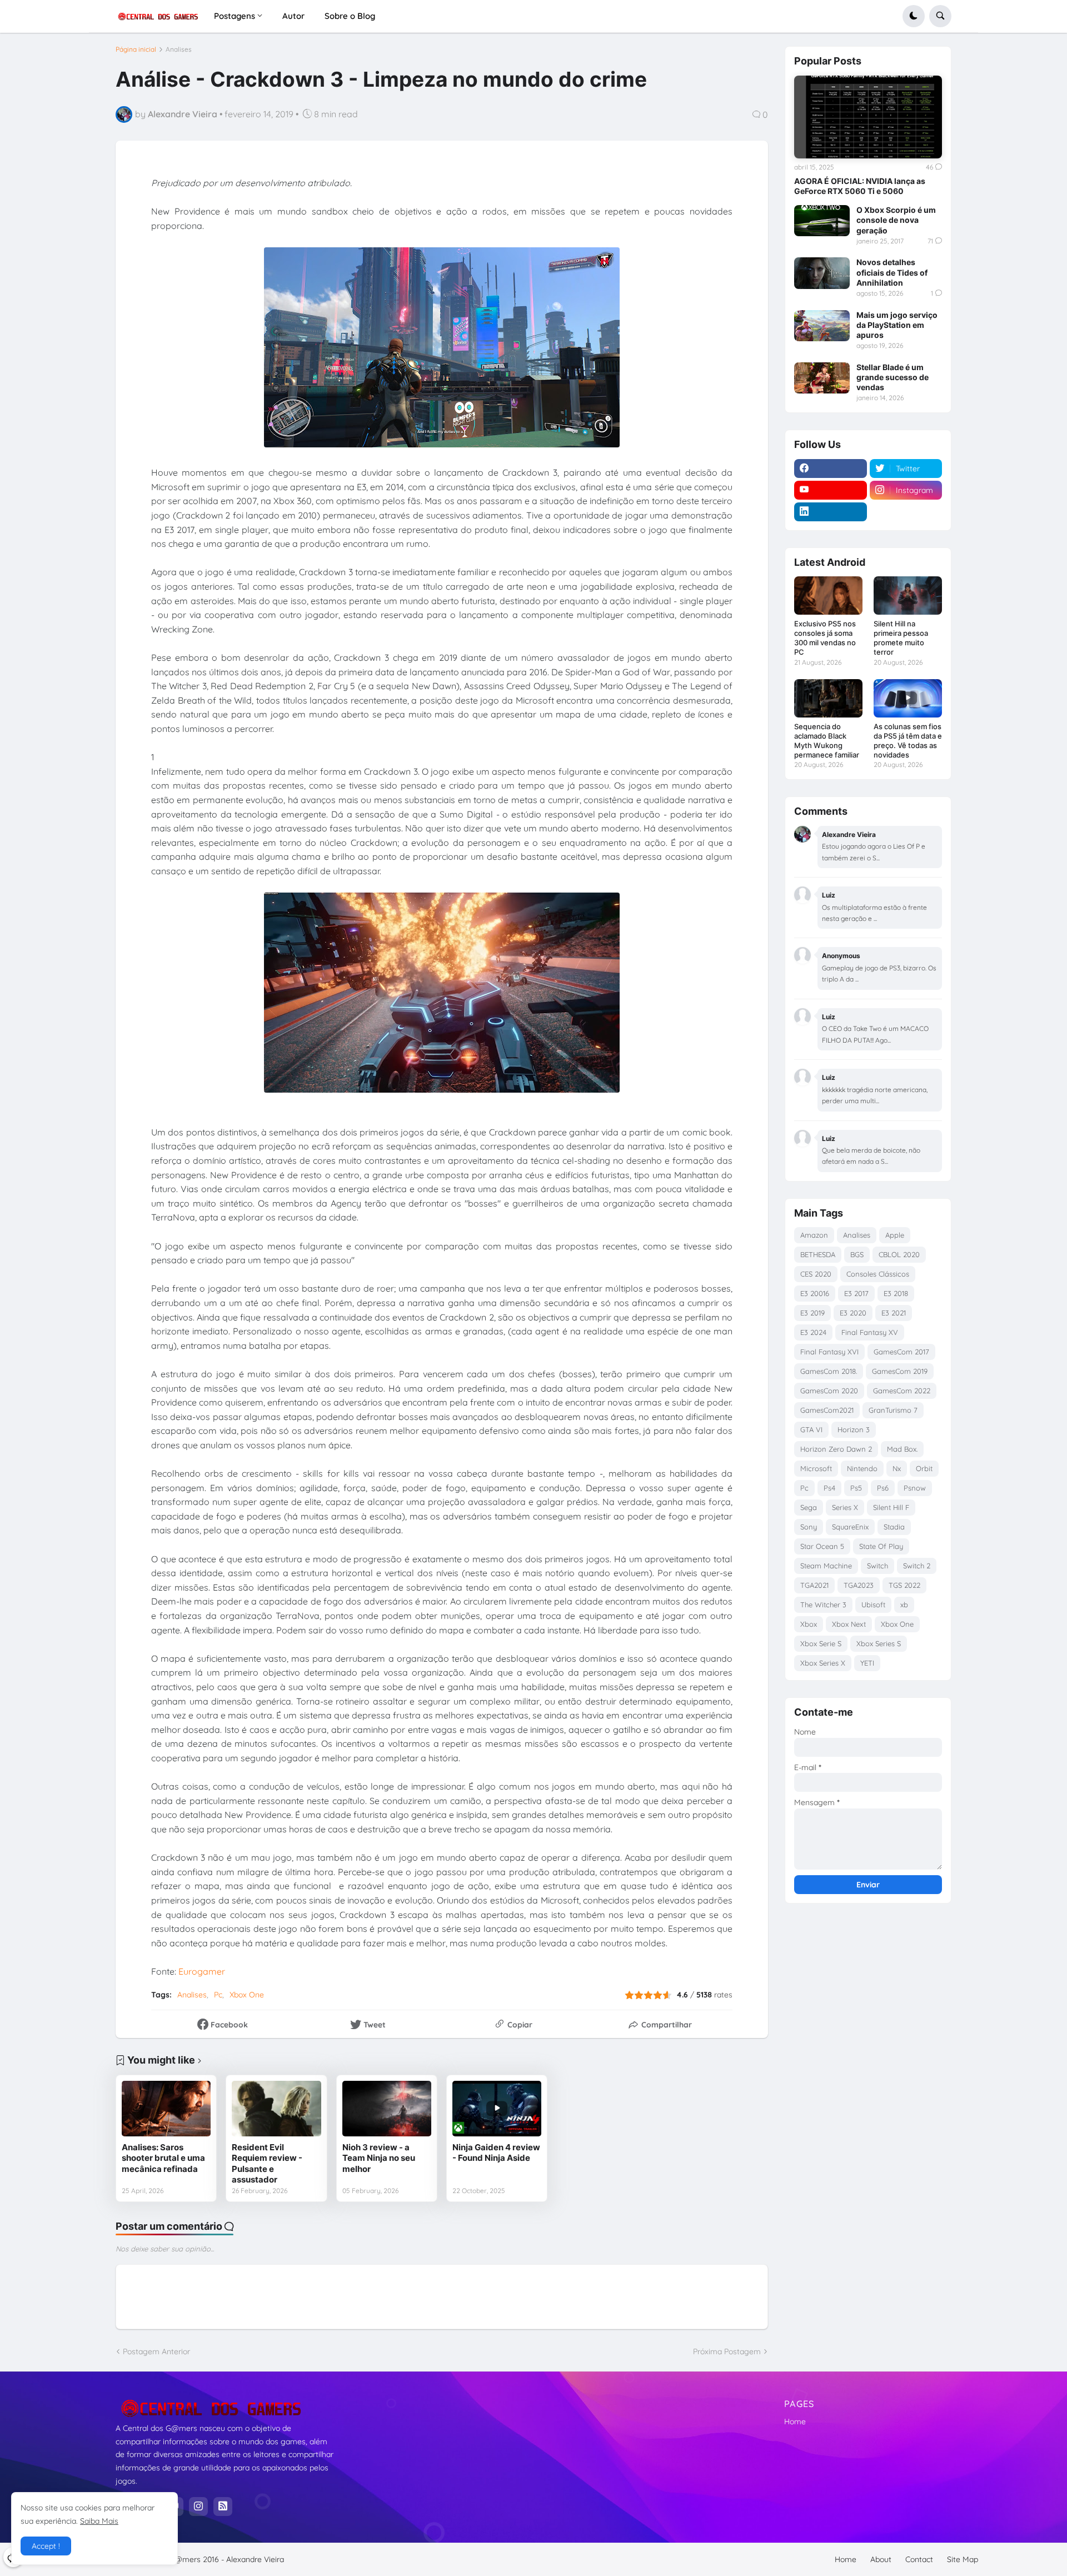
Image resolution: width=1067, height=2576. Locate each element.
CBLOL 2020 (899, 1254)
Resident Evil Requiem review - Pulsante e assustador (267, 2164)
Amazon (814, 1235)
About (881, 2559)
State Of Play (881, 1546)
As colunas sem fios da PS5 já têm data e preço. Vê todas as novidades (908, 741)
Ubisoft (873, 1605)
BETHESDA (818, 1254)
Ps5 (856, 1488)
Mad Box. (902, 1449)
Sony (809, 1527)
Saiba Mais (99, 2521)
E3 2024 (813, 1332)
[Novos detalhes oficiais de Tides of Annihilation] (822, 273)
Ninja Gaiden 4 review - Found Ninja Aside (496, 2153)
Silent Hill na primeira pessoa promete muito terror (901, 638)
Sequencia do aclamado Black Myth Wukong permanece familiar (827, 741)
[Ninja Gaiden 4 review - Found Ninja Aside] (497, 2109)
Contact (919, 2559)
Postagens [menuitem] (235, 16)
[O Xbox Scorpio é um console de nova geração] (822, 221)
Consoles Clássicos (878, 1274)
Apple (895, 1235)
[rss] (223, 2507)
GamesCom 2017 (901, 1352)
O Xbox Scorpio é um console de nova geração (896, 220)
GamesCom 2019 (900, 1371)
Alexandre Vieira (255, 2559)
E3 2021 (894, 1313)
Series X (845, 1507)
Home (795, 2421)
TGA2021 (814, 1585)
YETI (867, 1663)
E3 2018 (896, 1293)
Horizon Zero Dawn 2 (836, 1449)
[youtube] (831, 490)
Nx (897, 1468)
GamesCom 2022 (902, 1391)
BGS (857, 1254)
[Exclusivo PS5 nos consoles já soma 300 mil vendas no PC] (828, 596)
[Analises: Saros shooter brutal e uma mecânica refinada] (166, 2109)
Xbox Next (849, 1624)
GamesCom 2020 (829, 1391)
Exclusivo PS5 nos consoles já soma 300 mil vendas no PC (825, 638)
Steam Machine (826, 1566)
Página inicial (136, 49)
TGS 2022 (904, 1585)
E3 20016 (815, 1293)
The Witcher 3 (823, 1605)
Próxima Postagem (727, 2351)
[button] (914, 16)
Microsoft (816, 1468)
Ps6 (883, 1488)
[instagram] (198, 2507)
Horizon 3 (854, 1429)
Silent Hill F (891, 1507)
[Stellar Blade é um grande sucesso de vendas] (822, 378)
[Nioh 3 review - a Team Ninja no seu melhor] (387, 2109)
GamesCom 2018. (829, 1371)
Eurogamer (202, 1971)
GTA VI (811, 1429)
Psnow (915, 1488)
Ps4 (829, 1488)
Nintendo (862, 1468)
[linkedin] (831, 512)
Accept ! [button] (46, 2546)
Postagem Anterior (156, 2351)
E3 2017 (856, 1293)
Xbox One (247, 1995)
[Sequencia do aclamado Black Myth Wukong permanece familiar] (828, 698)
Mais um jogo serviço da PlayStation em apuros (897, 325)
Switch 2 (917, 1566)
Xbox (809, 1624)
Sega (809, 1507)
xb (904, 1605)
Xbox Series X (823, 1663)
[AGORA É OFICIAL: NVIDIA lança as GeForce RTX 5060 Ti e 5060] (868, 117)
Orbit (924, 1468)
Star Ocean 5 (822, 1546)
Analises (179, 49)
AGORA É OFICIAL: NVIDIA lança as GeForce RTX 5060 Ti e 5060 (860, 186)
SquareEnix (850, 1527)
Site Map (963, 2559)
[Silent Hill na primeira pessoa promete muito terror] (908, 596)
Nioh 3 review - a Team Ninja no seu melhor (379, 2158)
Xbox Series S (879, 1643)
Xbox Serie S (821, 1643)
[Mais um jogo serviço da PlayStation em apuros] (822, 326)
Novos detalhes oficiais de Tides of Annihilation (892, 272)
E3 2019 (812, 1313)
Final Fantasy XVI (829, 1352)
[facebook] (831, 469)
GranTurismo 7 (893, 1410)
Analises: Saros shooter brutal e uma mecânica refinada (163, 2158)
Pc (218, 1995)
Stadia (894, 1527)
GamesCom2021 (827, 1410)
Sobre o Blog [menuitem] (350, 16)
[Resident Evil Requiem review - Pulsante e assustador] (276, 2109)
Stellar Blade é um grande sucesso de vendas (893, 377)
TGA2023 (859, 1585)
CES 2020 (816, 1274)
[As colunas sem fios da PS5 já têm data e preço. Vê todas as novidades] (908, 698)
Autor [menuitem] (293, 16)
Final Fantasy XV (870, 1332)
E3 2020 (853, 1313)
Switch (877, 1566)
